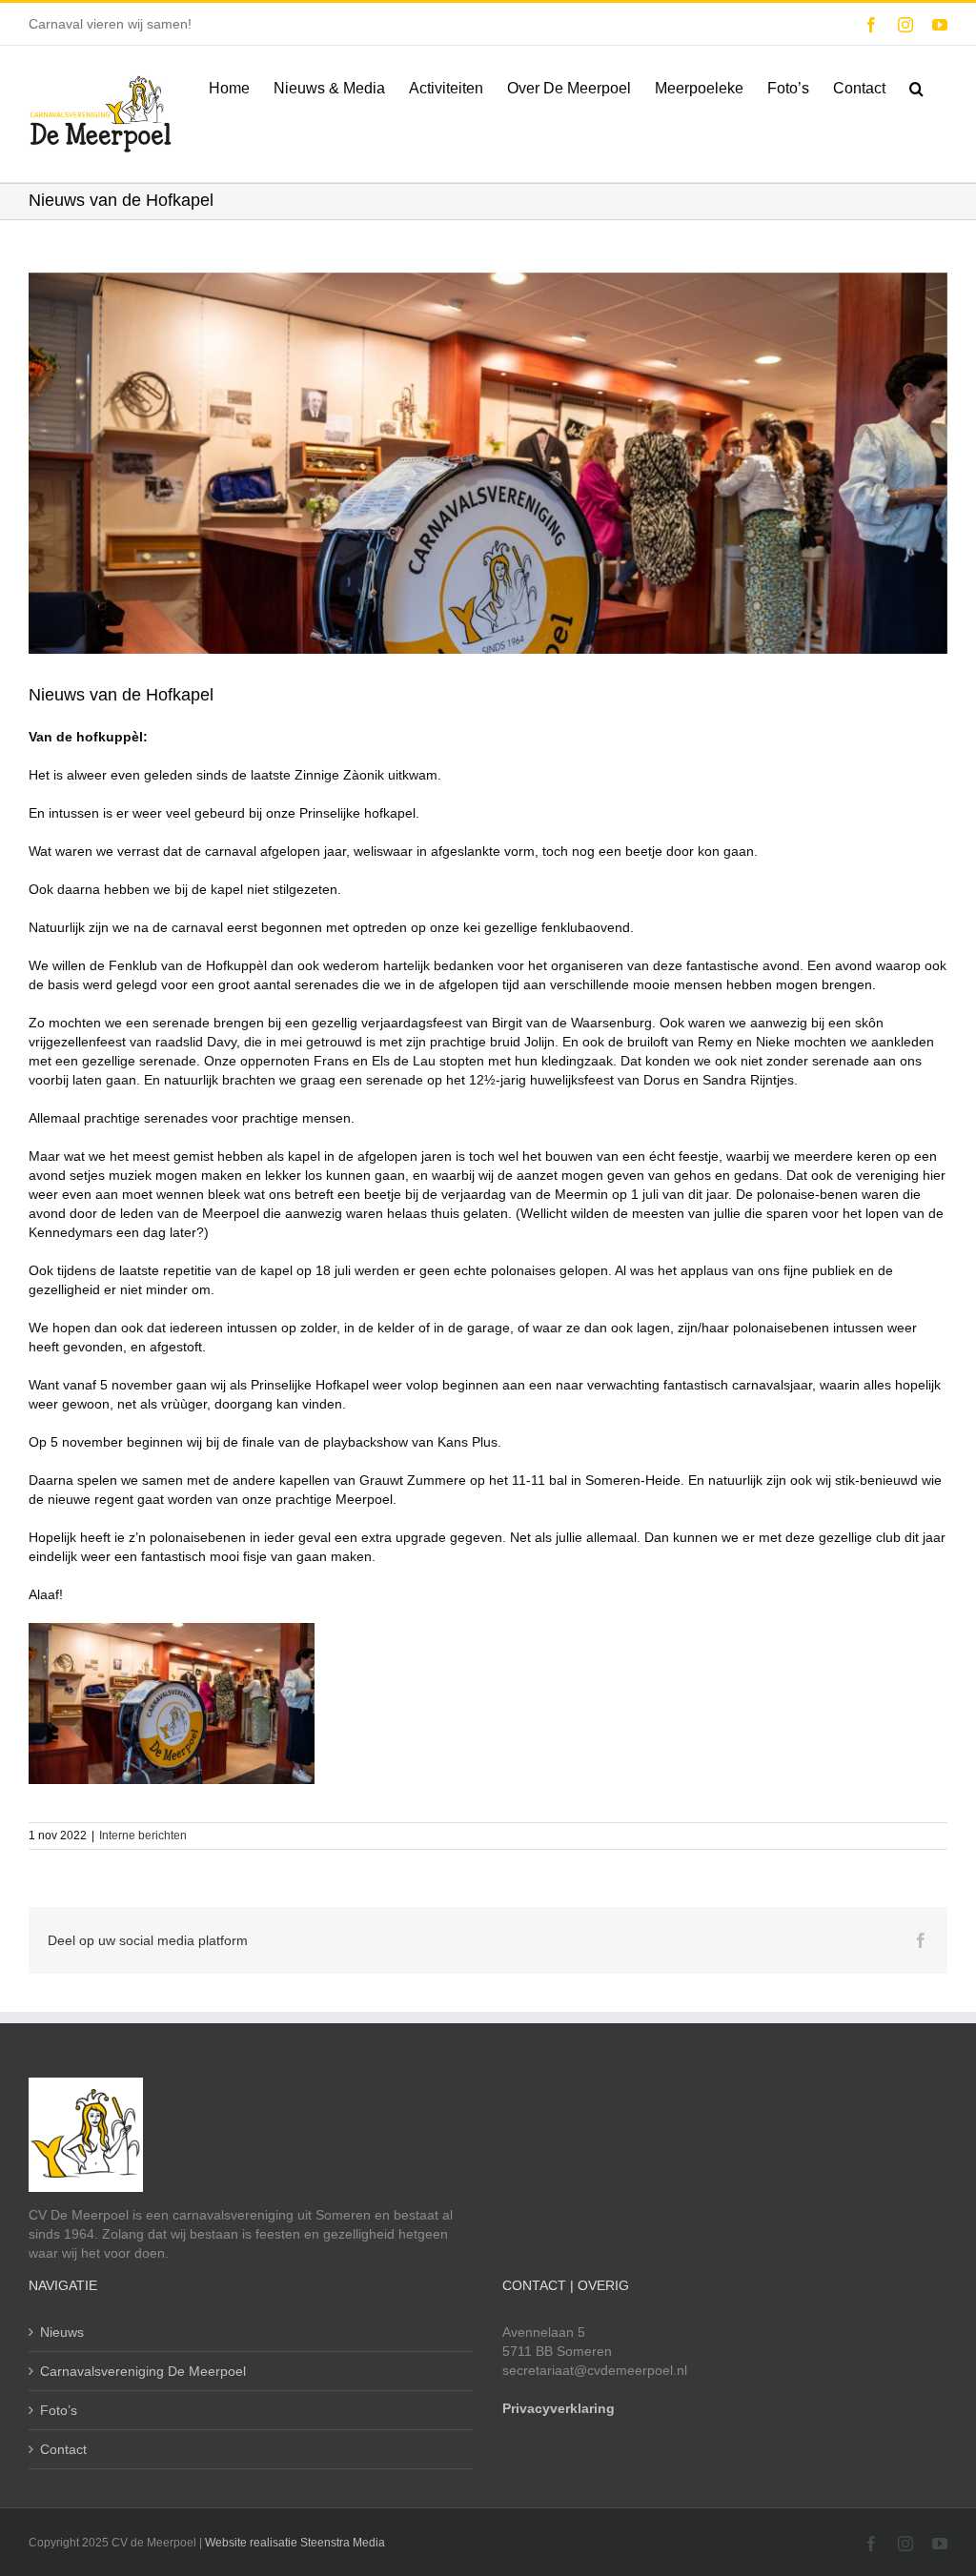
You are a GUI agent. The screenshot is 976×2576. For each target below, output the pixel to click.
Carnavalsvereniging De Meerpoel (143, 2371)
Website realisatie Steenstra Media (295, 2543)
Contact (63, 2449)
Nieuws (62, 2332)
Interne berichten (143, 1836)
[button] (916, 87)
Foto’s (59, 2410)
